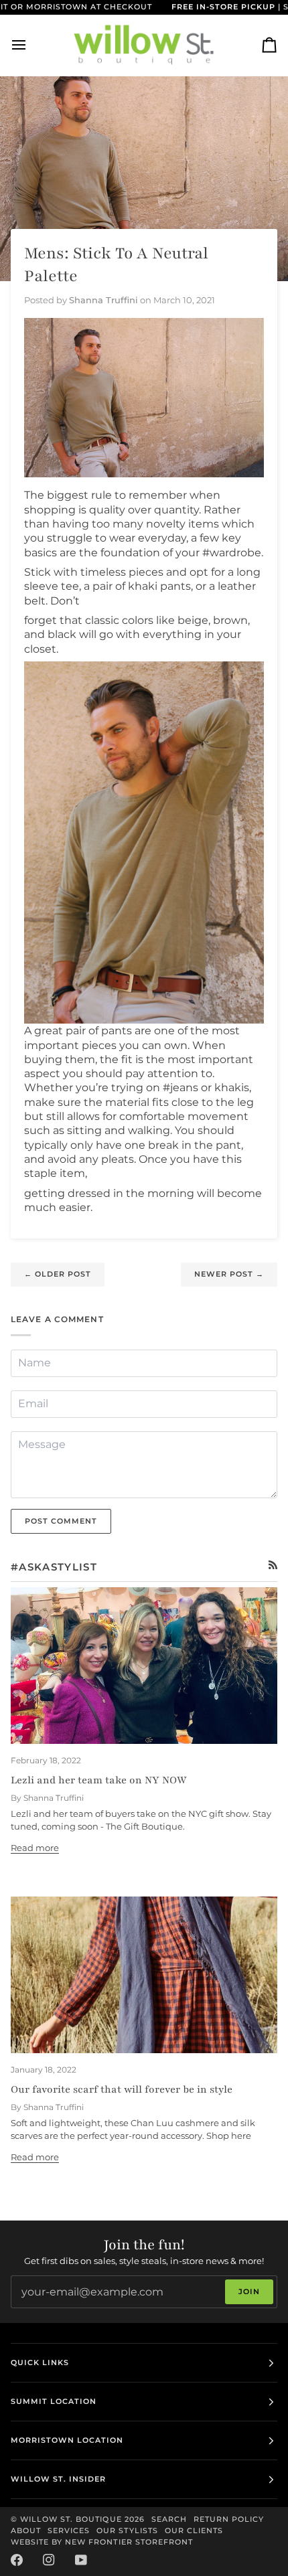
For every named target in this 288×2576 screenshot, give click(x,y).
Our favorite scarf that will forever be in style (122, 2089)
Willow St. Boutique (71, 2519)
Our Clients (194, 2530)
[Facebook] (17, 2560)
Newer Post (229, 1274)
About (26, 2530)
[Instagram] (49, 2560)
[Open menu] (31, 45)
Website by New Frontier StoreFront (102, 2542)
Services (69, 2530)
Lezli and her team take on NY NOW (99, 1780)
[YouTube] (81, 2560)
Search (169, 2519)
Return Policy (229, 2519)
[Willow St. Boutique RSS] (273, 1565)
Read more (35, 1848)
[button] (144, 842)
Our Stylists (127, 2530)
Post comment (61, 1521)
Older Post (58, 1274)
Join (249, 2291)
